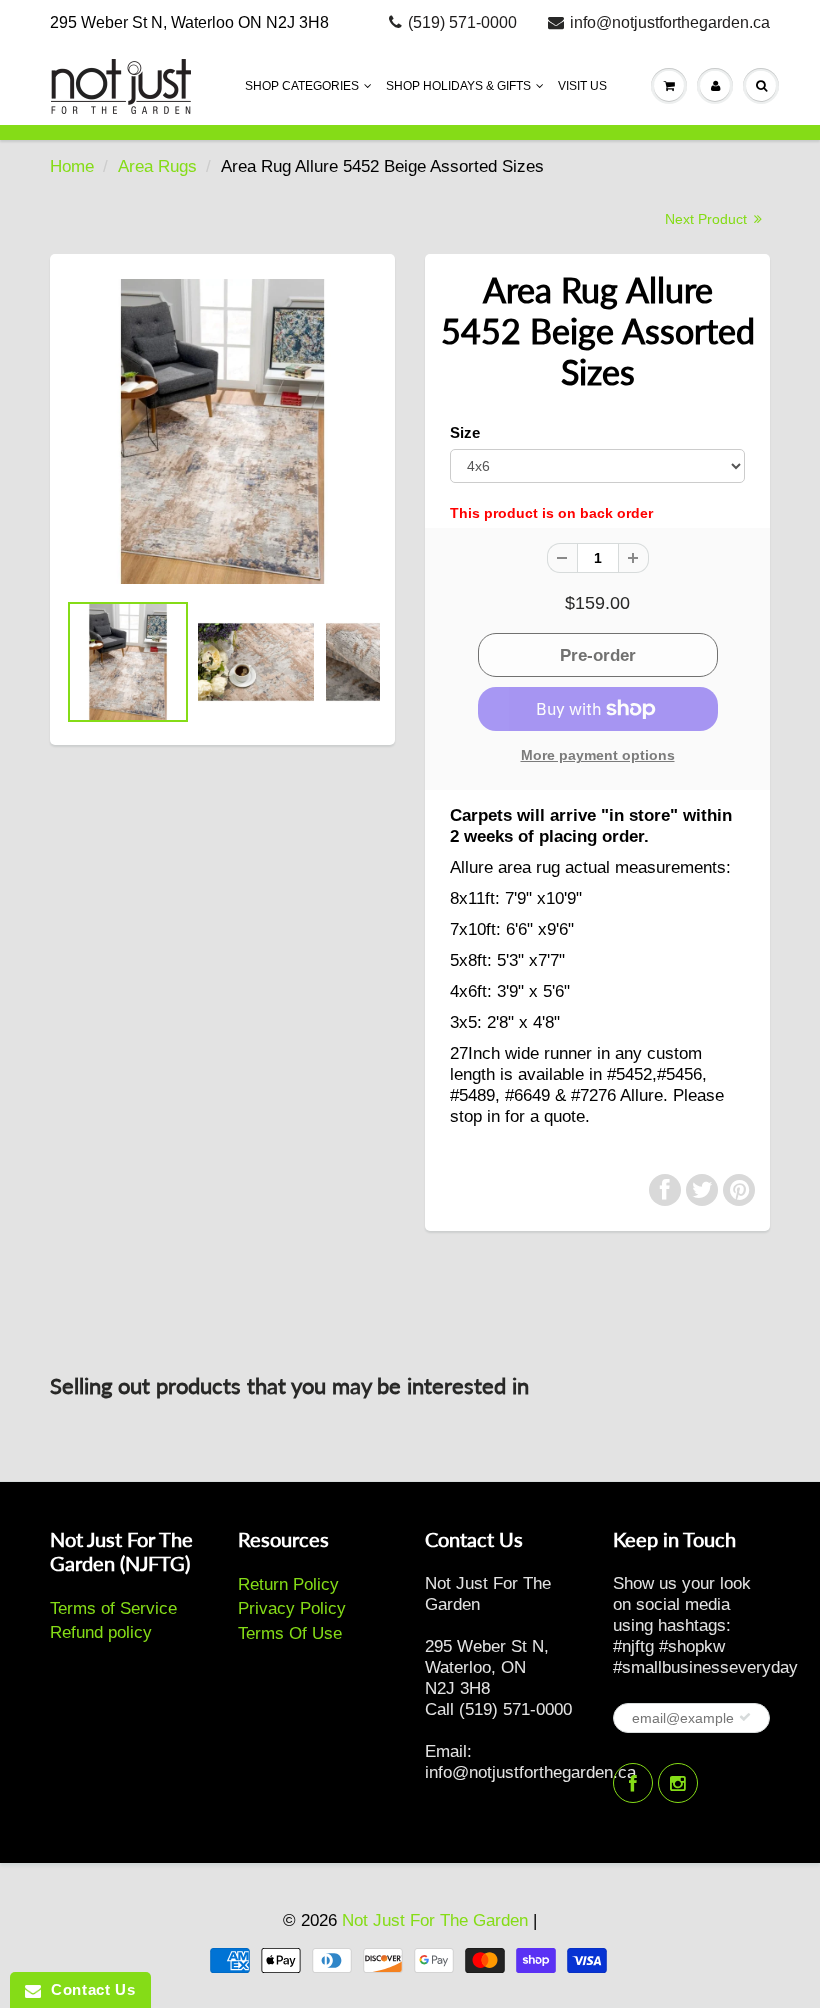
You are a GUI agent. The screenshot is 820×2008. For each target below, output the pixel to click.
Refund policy (101, 1632)
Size (465, 432)
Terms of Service (113, 1608)
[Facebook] (633, 1783)
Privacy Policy (292, 1608)
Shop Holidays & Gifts (458, 86)
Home (72, 166)
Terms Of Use (290, 1633)
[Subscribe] (745, 1717)
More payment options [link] (598, 755)
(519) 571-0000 (462, 22)
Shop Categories (302, 86)
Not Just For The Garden (435, 1920)
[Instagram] (678, 1783)
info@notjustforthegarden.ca (670, 22)
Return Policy (288, 1584)
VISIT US (582, 86)
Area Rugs (157, 166)
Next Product (708, 219)
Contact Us (88, 1989)
